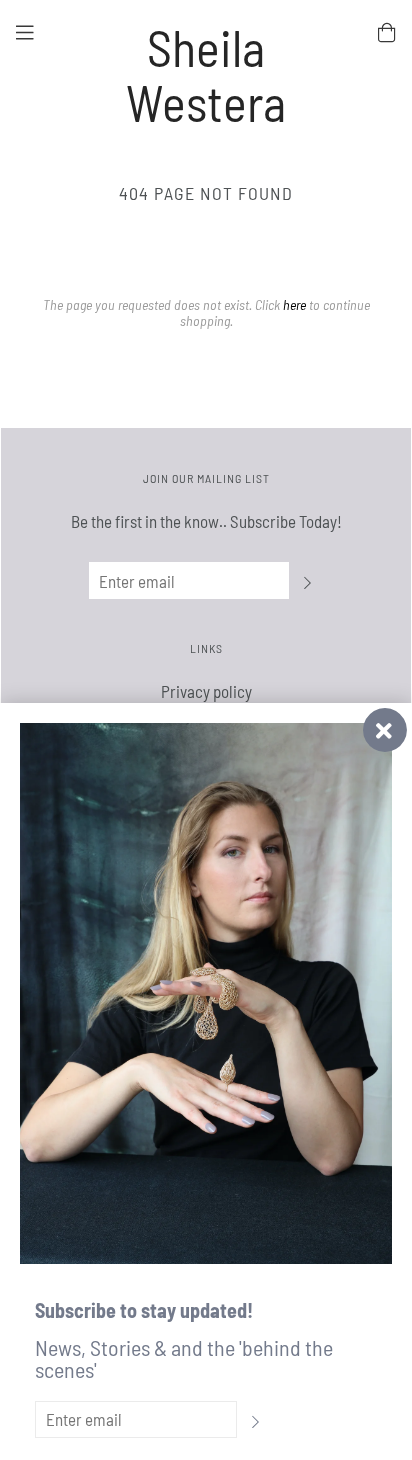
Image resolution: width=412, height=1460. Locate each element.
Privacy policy (206, 691)
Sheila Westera (206, 75)
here (294, 304)
